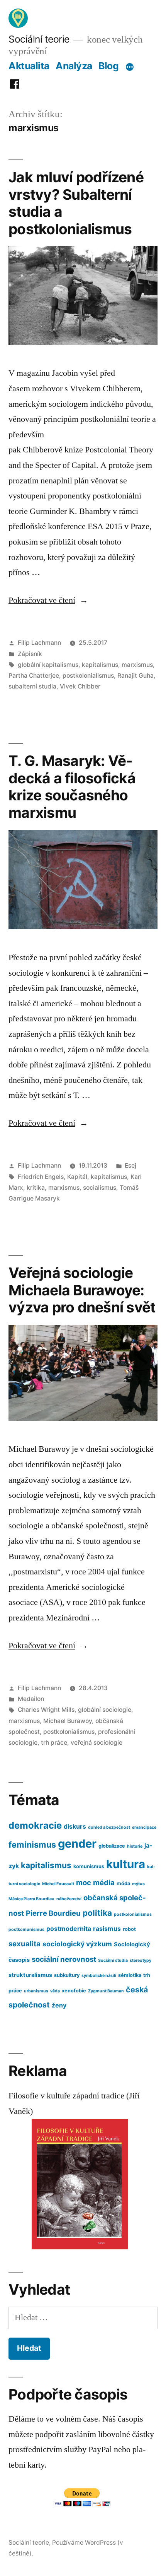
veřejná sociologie (97, 1743)
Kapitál (77, 1177)
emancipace (144, 1827)
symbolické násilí (99, 1976)
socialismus (100, 1188)
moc (84, 1882)
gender (77, 1844)
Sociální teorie (39, 39)
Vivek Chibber (80, 686)
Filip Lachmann (39, 643)
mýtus (138, 1884)
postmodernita (69, 1929)
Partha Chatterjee (34, 676)
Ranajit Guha (136, 676)
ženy (59, 2005)
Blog (108, 66)
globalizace (112, 1846)
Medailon (31, 1699)
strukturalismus (30, 1975)
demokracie (35, 1825)
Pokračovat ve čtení (48, 600)
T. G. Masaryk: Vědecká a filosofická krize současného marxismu (72, 787)
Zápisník (30, 654)
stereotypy (141, 1960)
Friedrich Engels (41, 1177)
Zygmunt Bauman (106, 1991)
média (104, 1882)
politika (97, 1913)
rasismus (107, 1929)
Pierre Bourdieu (53, 1913)
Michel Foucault (58, 1884)
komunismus (89, 1866)
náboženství (69, 1899)
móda (123, 1883)
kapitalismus (100, 665)
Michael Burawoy (68, 1721)
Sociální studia (113, 1960)
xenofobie (74, 1991)
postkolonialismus (88, 676)
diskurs (75, 1827)
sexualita (25, 1944)
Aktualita (29, 66)
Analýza (74, 66)
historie (135, 1846)
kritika (36, 1188)
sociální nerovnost (64, 1959)
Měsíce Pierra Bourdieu (31, 1899)
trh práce (54, 1743)
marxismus (137, 665)
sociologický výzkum (77, 1944)
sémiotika (130, 1975)
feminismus (32, 1845)
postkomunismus (26, 1929)
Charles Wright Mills (46, 1710)
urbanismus (36, 1991)
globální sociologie (105, 1710)
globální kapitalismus (48, 665)
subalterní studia (32, 686)
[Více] (130, 67)
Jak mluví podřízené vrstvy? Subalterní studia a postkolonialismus (76, 203)
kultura (126, 1864)
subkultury (67, 1975)
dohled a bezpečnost (109, 1827)
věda (55, 1991)
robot (129, 1929)
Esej (130, 1166)
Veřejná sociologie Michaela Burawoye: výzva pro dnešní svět (82, 1290)
